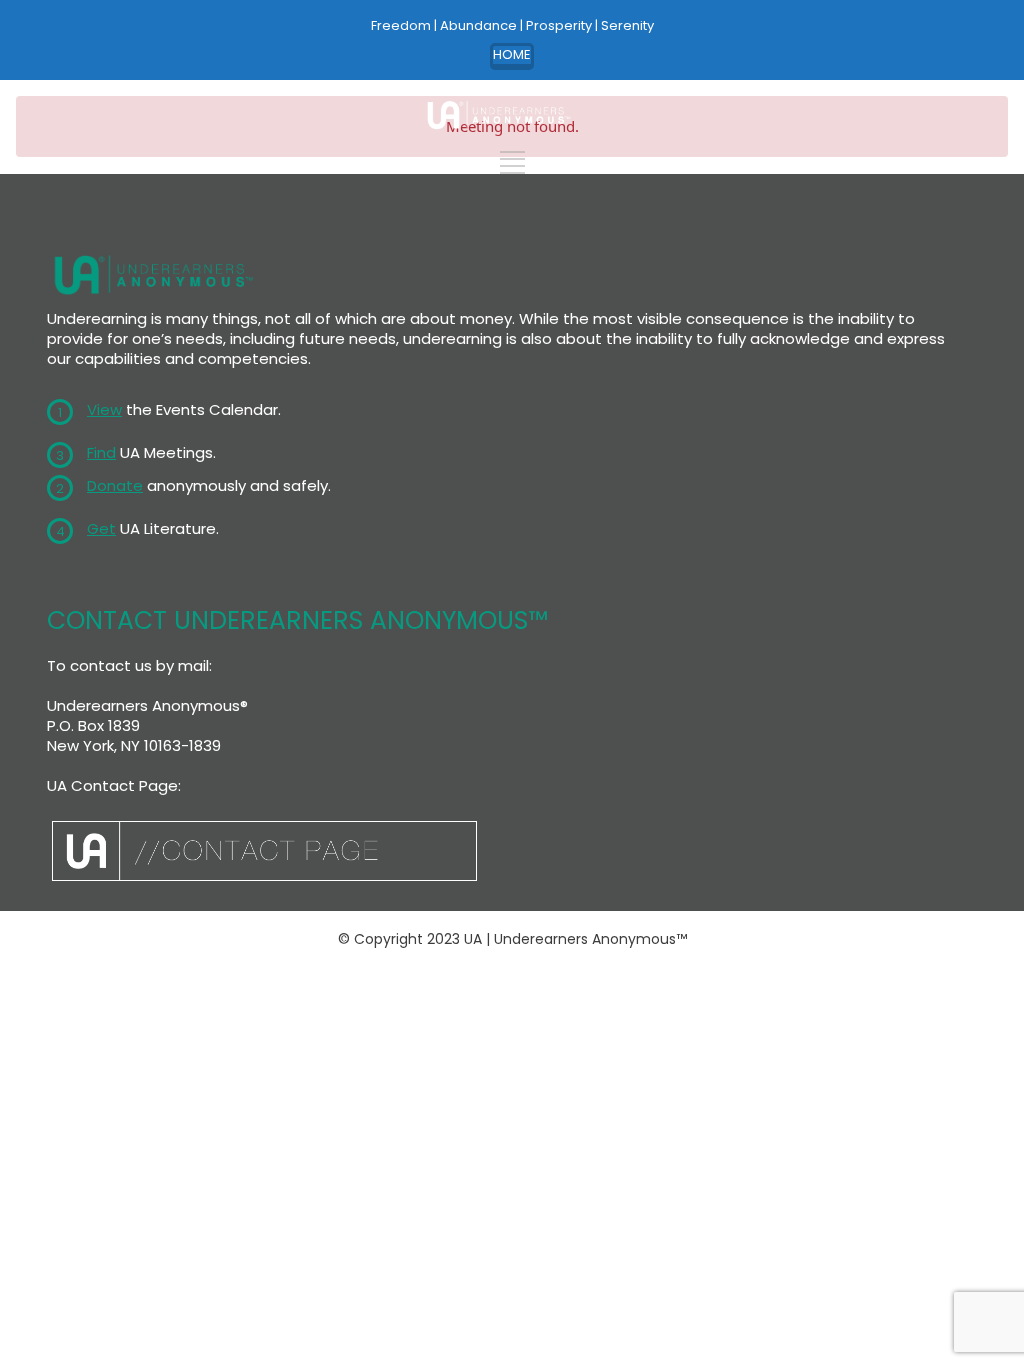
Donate (115, 485)
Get (101, 528)
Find (101, 452)
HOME (512, 54)
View (104, 409)
